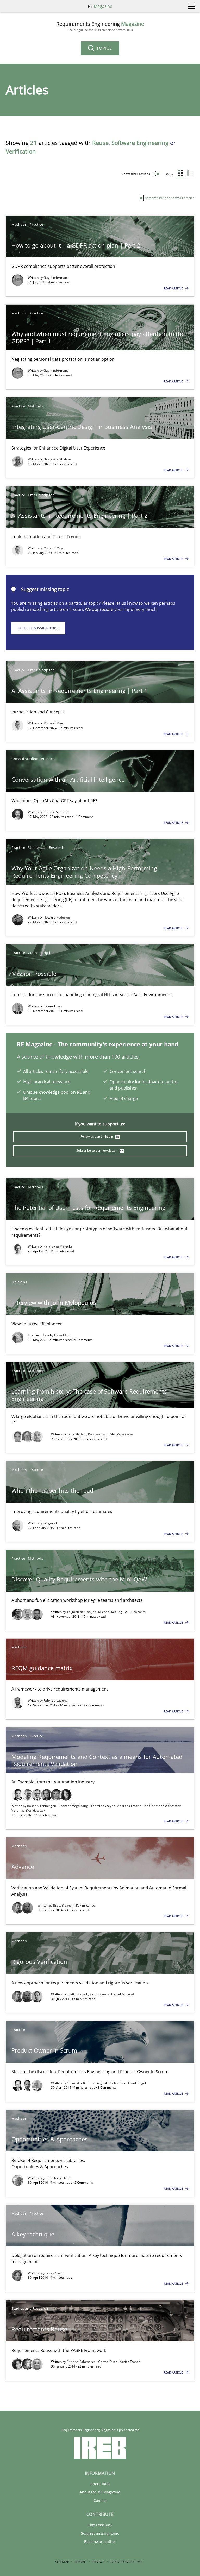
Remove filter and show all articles (169, 198)
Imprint (80, 2562)
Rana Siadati (77, 1434)
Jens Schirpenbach (57, 2178)
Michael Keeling (111, 1612)
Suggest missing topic (38, 628)
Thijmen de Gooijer (82, 1612)
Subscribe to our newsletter (97, 1151)
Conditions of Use (126, 2562)
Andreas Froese (130, 1806)
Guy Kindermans (56, 278)
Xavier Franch (130, 2362)
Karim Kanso (86, 1905)
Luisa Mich (62, 1335)
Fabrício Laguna (56, 1701)
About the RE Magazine (100, 2492)
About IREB (100, 2484)
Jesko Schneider (114, 2083)
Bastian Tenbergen (42, 1806)
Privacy (98, 2562)
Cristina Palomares (82, 2362)
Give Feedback (100, 2525)
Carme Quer (108, 2362)
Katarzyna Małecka (58, 1246)
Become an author (100, 2542)
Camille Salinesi (56, 812)
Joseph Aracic (54, 2273)
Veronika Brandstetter (28, 1810)
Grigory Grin (53, 1523)
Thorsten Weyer (103, 1806)
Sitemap (62, 2562)
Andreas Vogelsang (74, 1806)
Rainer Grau (53, 1006)
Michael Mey (53, 548)
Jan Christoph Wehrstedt (163, 1806)
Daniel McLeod (123, 1994)
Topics (104, 48)
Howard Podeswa (57, 917)
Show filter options (136, 174)
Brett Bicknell (64, 1905)
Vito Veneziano (122, 1434)
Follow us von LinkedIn (97, 1137)
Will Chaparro (135, 1612)
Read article (174, 288)
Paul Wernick (98, 1434)
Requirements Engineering (100, 26)
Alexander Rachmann (83, 2083)
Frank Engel (137, 2083)
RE (100, 6)
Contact (100, 2500)
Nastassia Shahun (57, 459)
